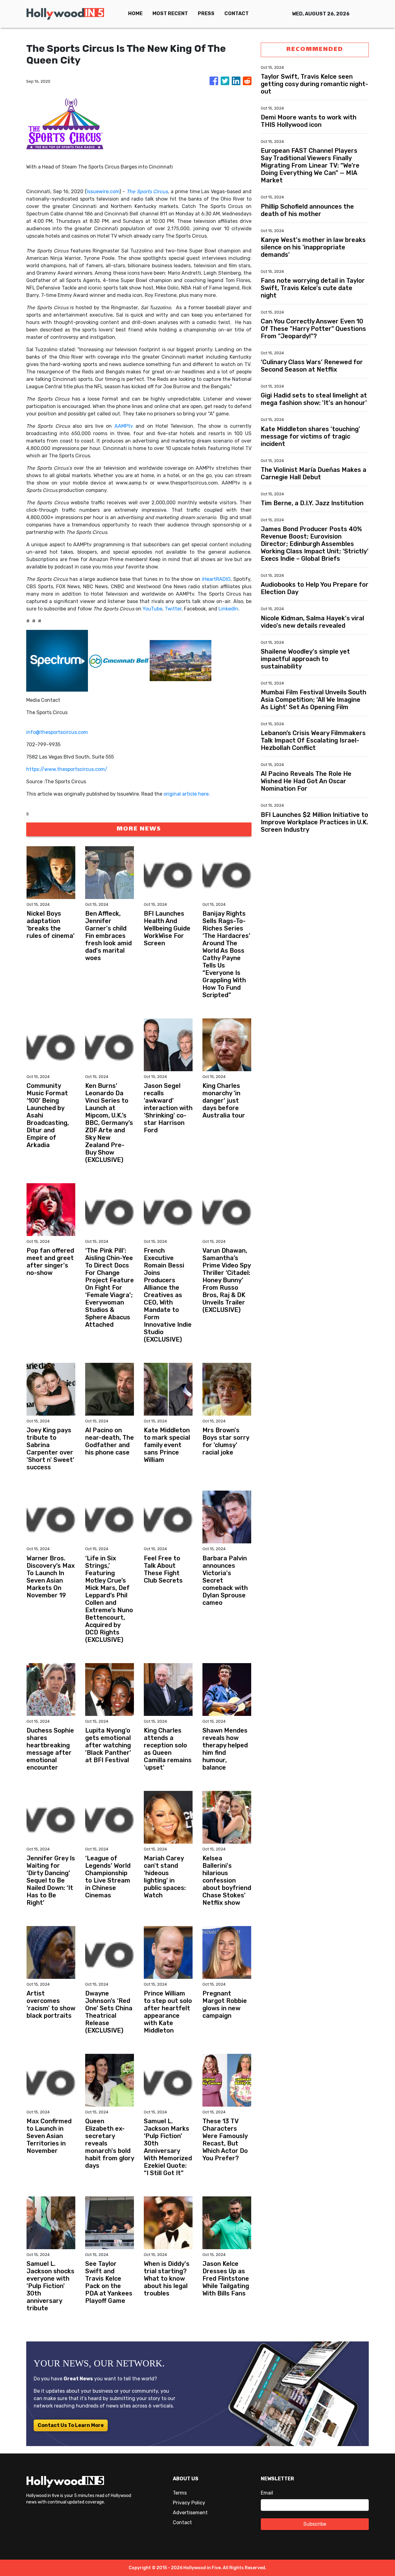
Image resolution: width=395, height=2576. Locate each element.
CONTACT (237, 13)
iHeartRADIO (216, 579)
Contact (182, 2522)
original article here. (187, 794)
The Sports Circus (147, 191)
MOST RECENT (170, 13)
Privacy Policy (189, 2503)
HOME (135, 13)
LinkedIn (228, 609)
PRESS (206, 13)
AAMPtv (124, 426)
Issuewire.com (103, 191)
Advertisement (190, 2513)
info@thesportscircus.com (57, 732)
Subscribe (315, 2524)
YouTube (152, 609)
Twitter (173, 609)
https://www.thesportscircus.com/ (67, 769)
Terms (180, 2493)
